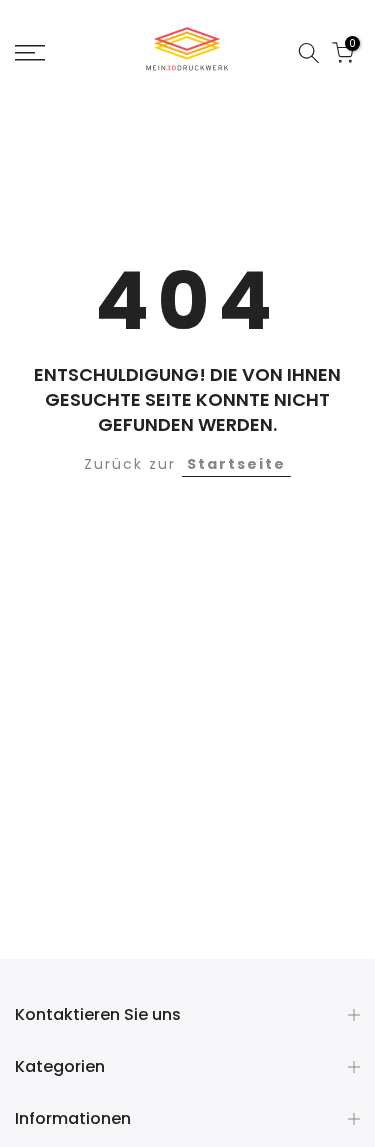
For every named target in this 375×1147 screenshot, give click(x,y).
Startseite (236, 464)
